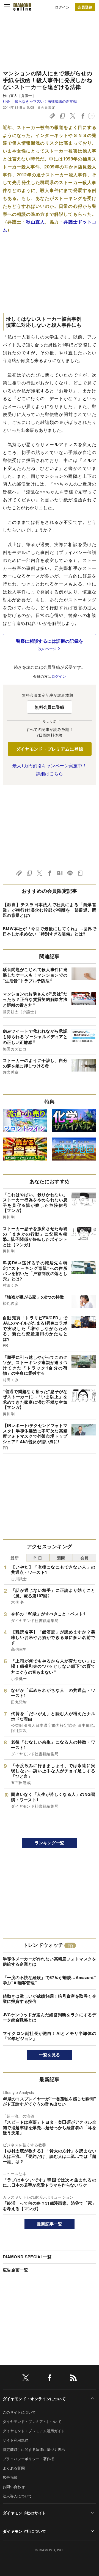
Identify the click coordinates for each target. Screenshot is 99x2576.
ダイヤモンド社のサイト (24, 2513)
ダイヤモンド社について (24, 2531)
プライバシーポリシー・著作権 (28, 2459)
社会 (6, 101)
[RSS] (73, 2379)
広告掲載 (10, 2477)
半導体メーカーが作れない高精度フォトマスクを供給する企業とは (50, 1962)
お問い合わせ (14, 2487)
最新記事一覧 (50, 2224)
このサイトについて (19, 2412)
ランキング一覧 (49, 1843)
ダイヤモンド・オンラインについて (34, 2399)
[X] (26, 2379)
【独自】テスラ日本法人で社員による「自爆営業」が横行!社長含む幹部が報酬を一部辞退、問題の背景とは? (50, 910)
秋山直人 (35, 222)
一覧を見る (50, 2055)
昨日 (38, 1558)
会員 (85, 1558)
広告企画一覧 (15, 2270)
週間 (61, 1558)
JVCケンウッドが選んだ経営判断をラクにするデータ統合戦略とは (50, 2017)
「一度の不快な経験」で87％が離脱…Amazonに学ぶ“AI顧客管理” (50, 1980)
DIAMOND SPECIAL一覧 (27, 2257)
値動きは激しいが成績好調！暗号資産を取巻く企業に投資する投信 (50, 1999)
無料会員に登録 (49, 707)
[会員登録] (85, 7)
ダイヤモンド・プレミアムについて (32, 2421)
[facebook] (50, 2379)
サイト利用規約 (16, 2440)
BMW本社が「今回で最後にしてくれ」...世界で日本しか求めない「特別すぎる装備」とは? (50, 931)
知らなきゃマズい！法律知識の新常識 (46, 101)
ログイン (62, 7)
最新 (15, 1558)
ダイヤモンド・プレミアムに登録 (50, 749)
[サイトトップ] (22, 7)
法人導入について (17, 2496)
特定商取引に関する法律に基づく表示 (34, 2449)
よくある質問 (14, 2468)
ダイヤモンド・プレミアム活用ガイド (34, 2431)
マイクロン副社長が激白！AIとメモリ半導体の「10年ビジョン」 (50, 2036)
